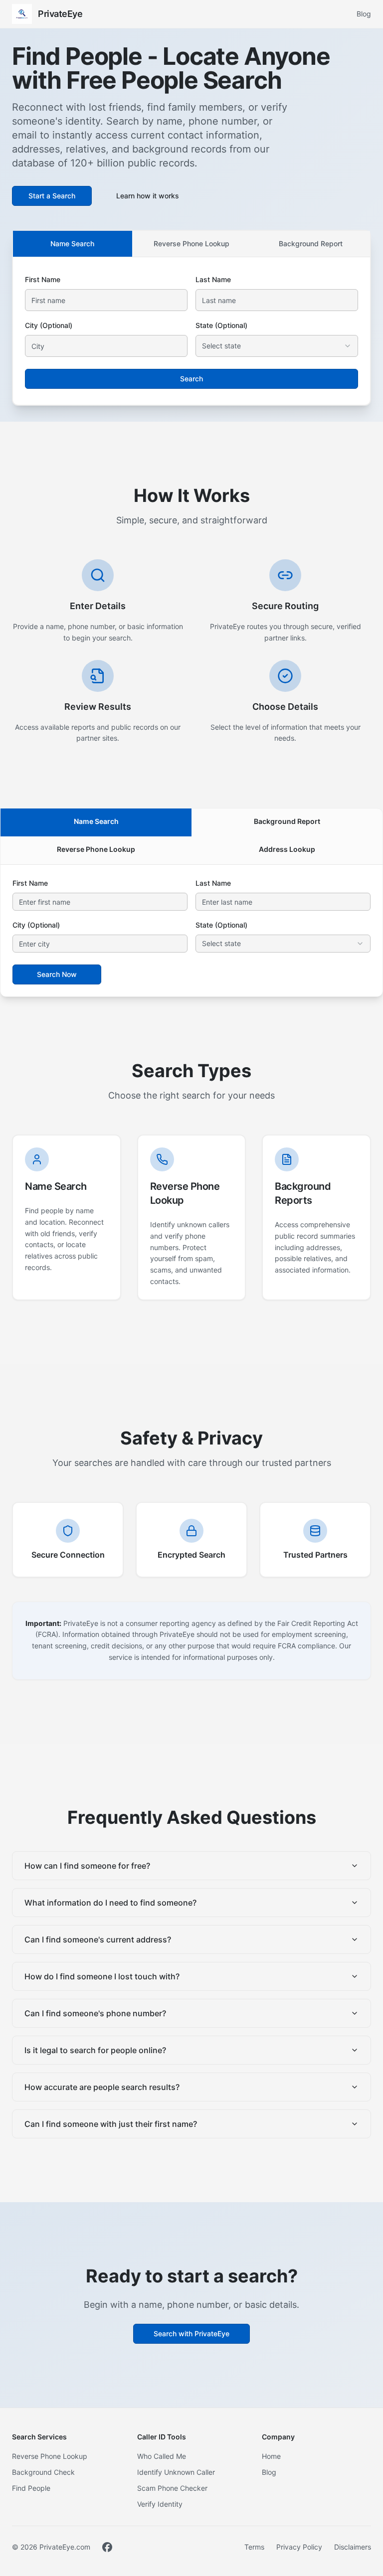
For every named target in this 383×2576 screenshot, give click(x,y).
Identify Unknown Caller (176, 2472)
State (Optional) (221, 325)
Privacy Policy (299, 2547)
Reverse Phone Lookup (191, 243)
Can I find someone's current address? (98, 1939)
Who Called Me (162, 2456)
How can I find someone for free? (87, 1866)
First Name (43, 279)
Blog (364, 14)
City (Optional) (49, 325)
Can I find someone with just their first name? (111, 2124)
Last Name (213, 279)
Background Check (43, 2472)
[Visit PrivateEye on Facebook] (107, 2547)
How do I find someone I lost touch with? (102, 1976)
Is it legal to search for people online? (95, 2050)
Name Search (72, 243)
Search (191, 379)
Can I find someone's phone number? (95, 2013)
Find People (31, 2488)
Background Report (311, 243)
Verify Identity (160, 2504)
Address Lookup (287, 849)
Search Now (57, 974)
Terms (254, 2547)
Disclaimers (353, 2547)
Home (271, 2456)
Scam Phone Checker (172, 2488)
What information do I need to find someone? (110, 1903)
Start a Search (52, 196)
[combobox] (277, 346)
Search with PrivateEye (191, 2334)
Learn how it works (148, 196)
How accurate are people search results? (102, 2087)
